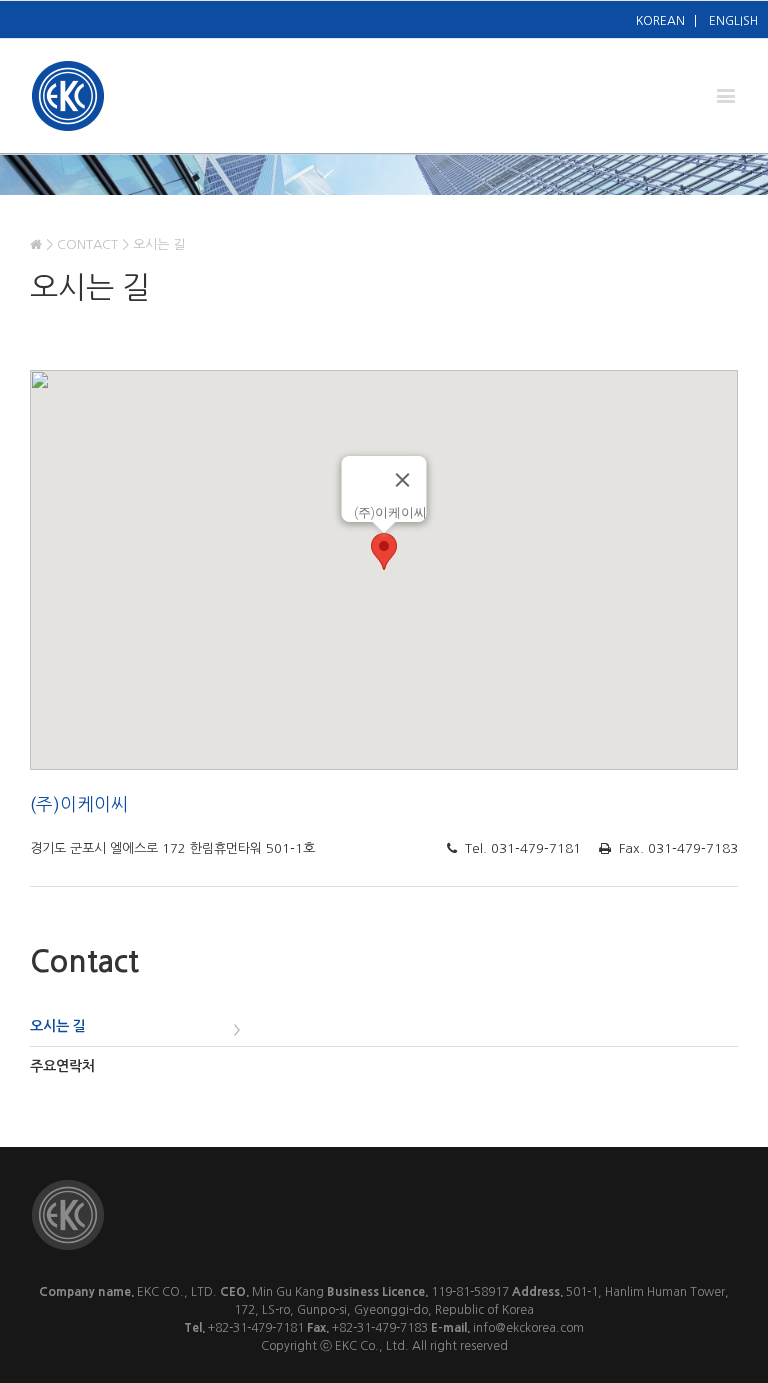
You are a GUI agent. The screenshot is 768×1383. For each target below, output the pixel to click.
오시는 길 (58, 1026)
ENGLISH (733, 21)
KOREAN (660, 21)
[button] (384, 551)
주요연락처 (62, 1066)
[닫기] (403, 480)
